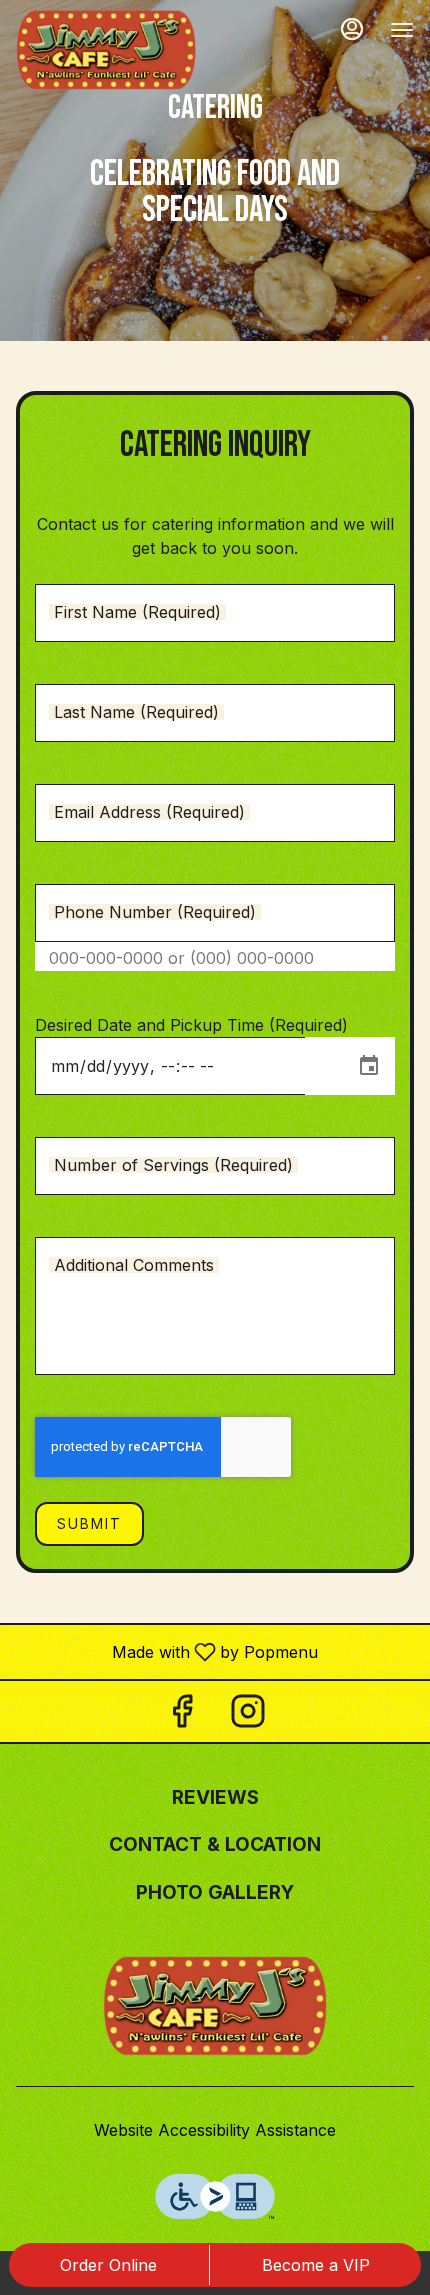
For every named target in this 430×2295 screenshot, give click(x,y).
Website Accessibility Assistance (215, 2130)
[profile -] (352, 29)
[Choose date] (369, 1066)
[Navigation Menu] (402, 30)
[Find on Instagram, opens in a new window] (248, 1716)
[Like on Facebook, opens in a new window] (182, 1716)
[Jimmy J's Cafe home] (106, 50)
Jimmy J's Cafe (215, 2006)
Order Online (108, 2265)
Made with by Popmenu (166, 1651)
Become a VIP (316, 2265)
